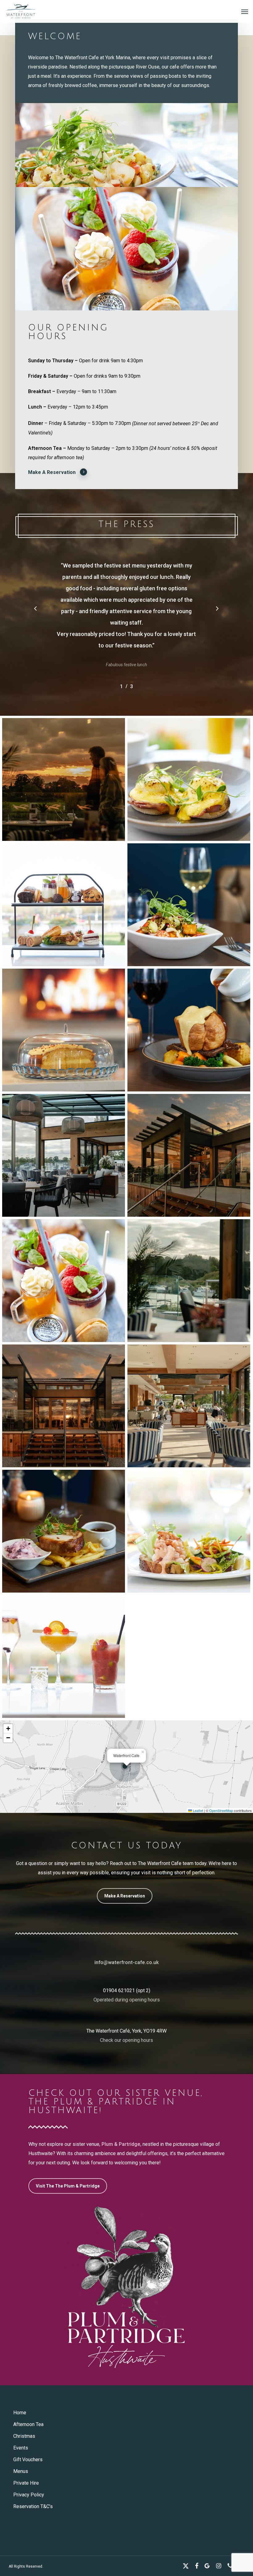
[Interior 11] (64, 1155)
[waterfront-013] (189, 1531)
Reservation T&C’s (33, 2506)
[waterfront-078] (64, 1030)
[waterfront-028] (64, 1656)
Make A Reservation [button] (52, 472)
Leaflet (197, 1810)
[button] (245, 11)
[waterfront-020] (189, 779)
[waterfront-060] (189, 1030)
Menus (21, 2471)
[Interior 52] (189, 1406)
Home (20, 2413)
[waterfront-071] (189, 905)
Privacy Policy (29, 2495)
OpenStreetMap (221, 1810)
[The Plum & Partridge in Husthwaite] (126, 2287)
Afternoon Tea (28, 2424)
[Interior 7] (189, 1281)
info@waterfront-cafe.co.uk (127, 1962)
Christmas (24, 2436)
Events (21, 2448)
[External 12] (64, 1406)
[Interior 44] (64, 779)
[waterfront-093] (64, 1531)
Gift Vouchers (28, 2460)
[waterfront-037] (64, 905)
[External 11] (189, 1155)
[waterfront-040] (64, 1281)
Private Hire (26, 2483)
